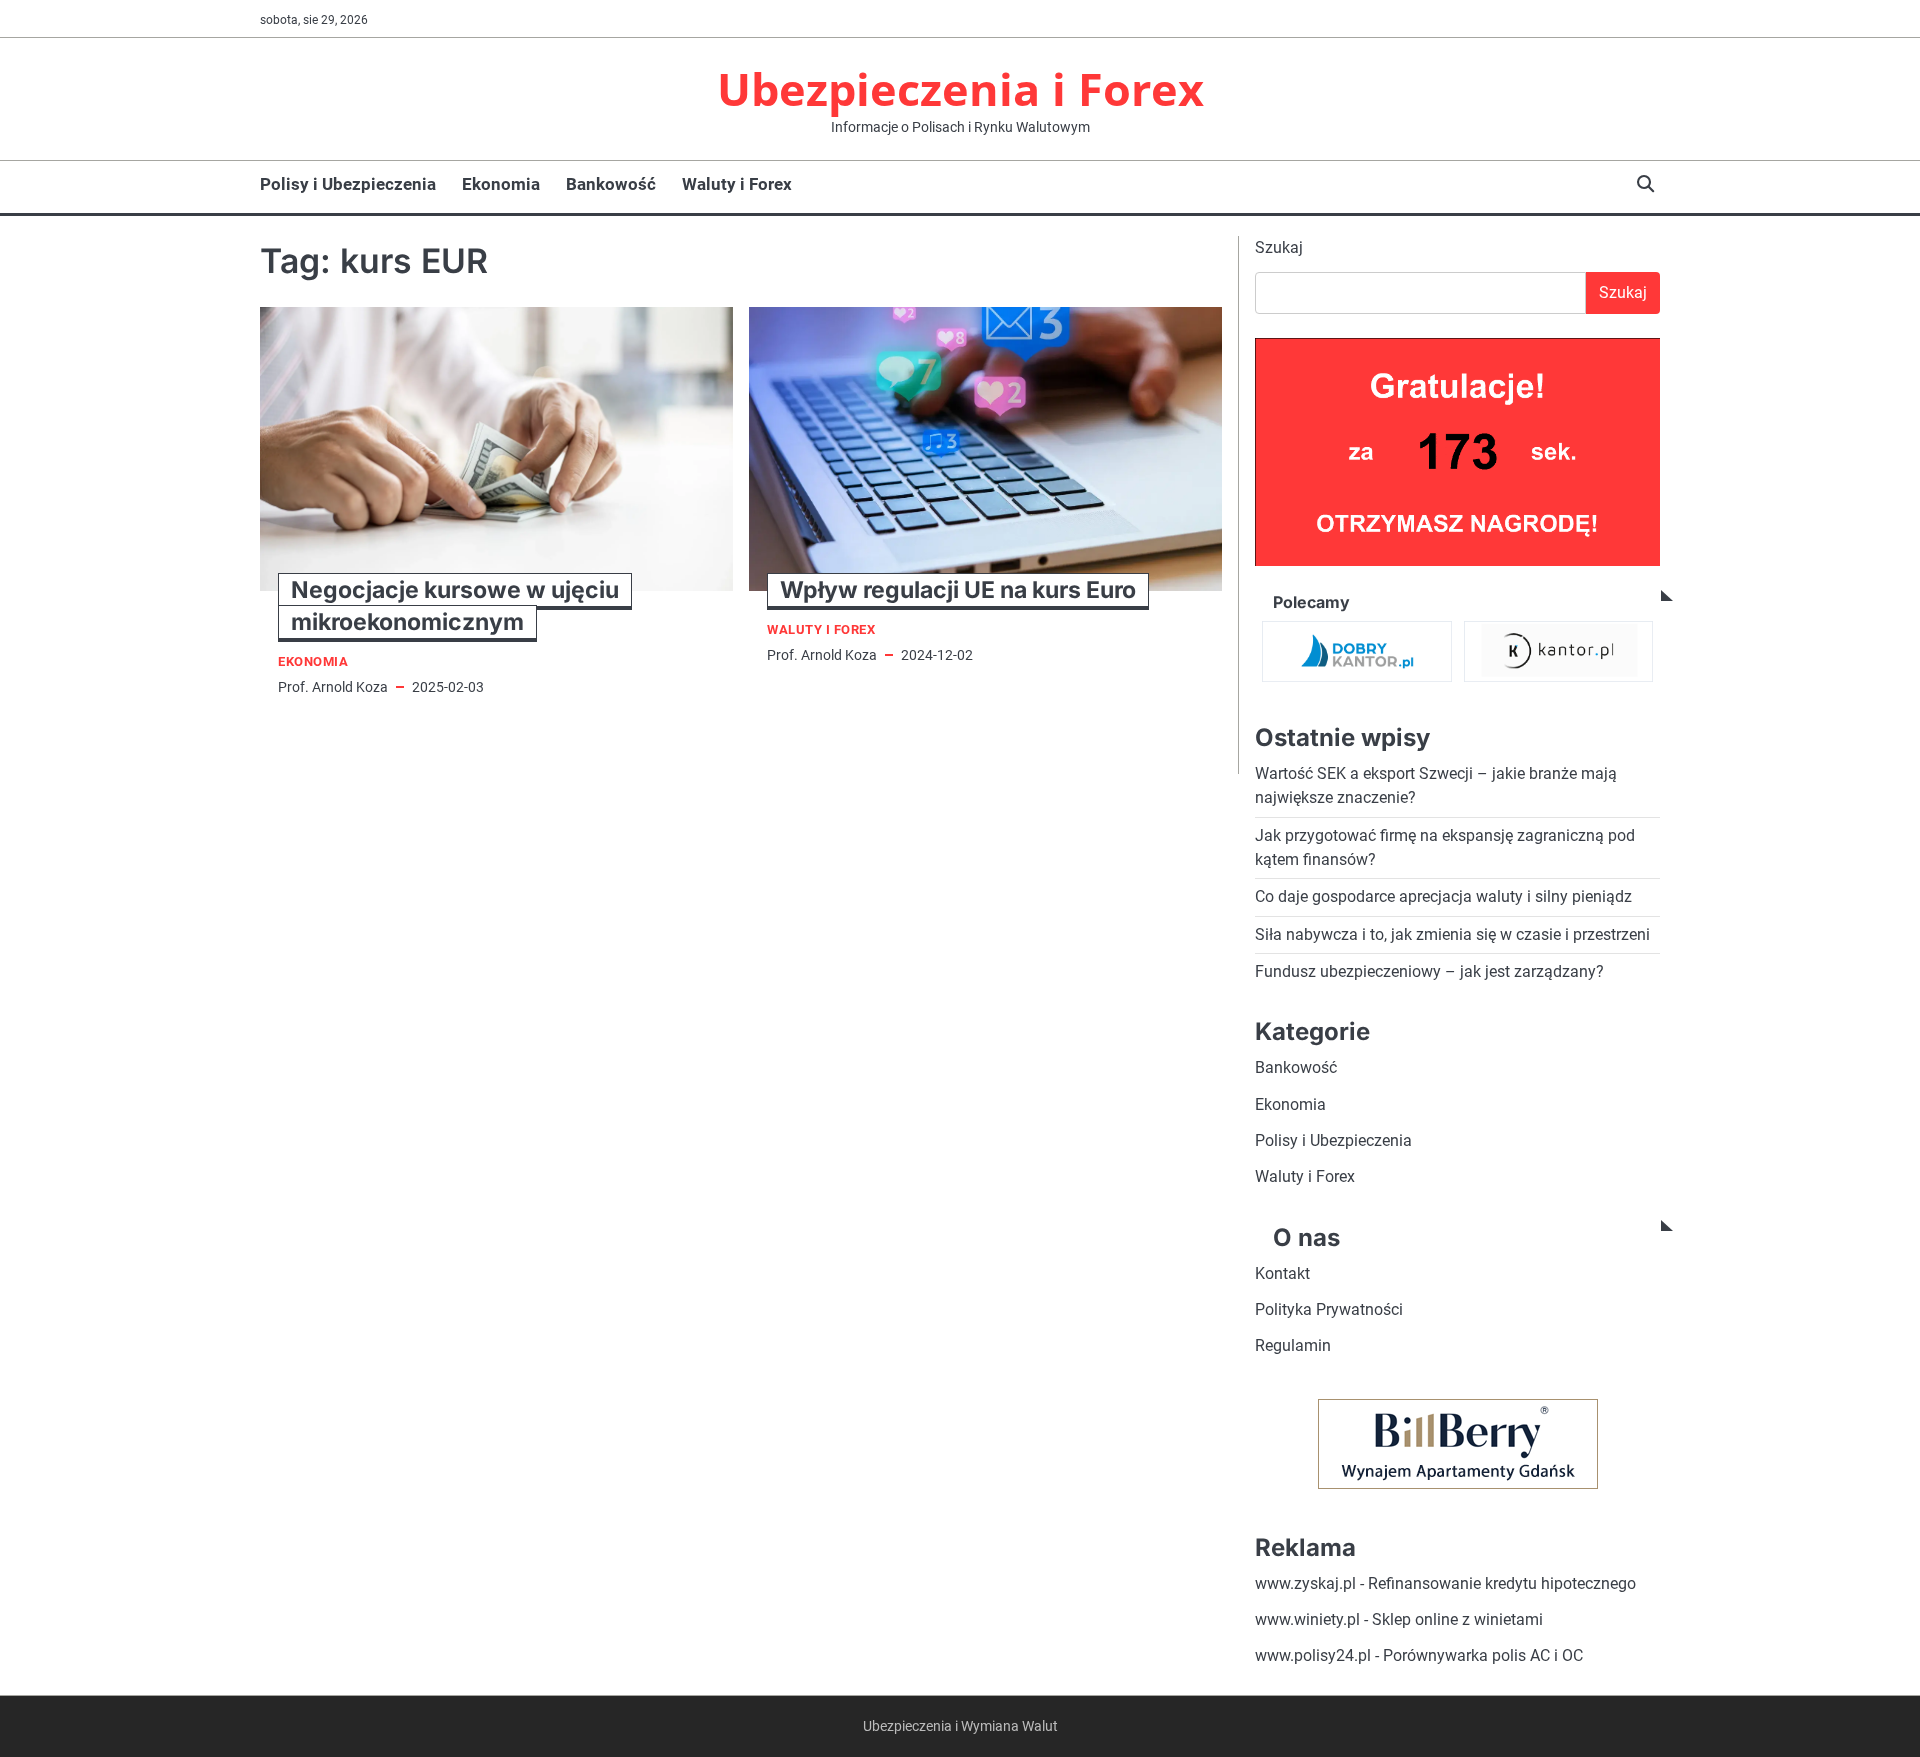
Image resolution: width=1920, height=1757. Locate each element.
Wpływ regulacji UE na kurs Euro (958, 590)
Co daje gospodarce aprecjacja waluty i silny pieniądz (1443, 896)
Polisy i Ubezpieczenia (348, 184)
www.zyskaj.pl (1305, 1583)
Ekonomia (501, 184)
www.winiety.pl (1307, 1619)
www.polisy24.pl (1313, 1655)
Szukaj (1279, 247)
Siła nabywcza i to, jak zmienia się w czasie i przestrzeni (1452, 934)
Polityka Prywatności (1329, 1309)
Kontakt (1282, 1273)
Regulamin (1293, 1345)
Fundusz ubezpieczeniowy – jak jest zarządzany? (1429, 971)
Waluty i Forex (737, 184)
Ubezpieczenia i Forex (960, 88)
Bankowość (611, 184)
